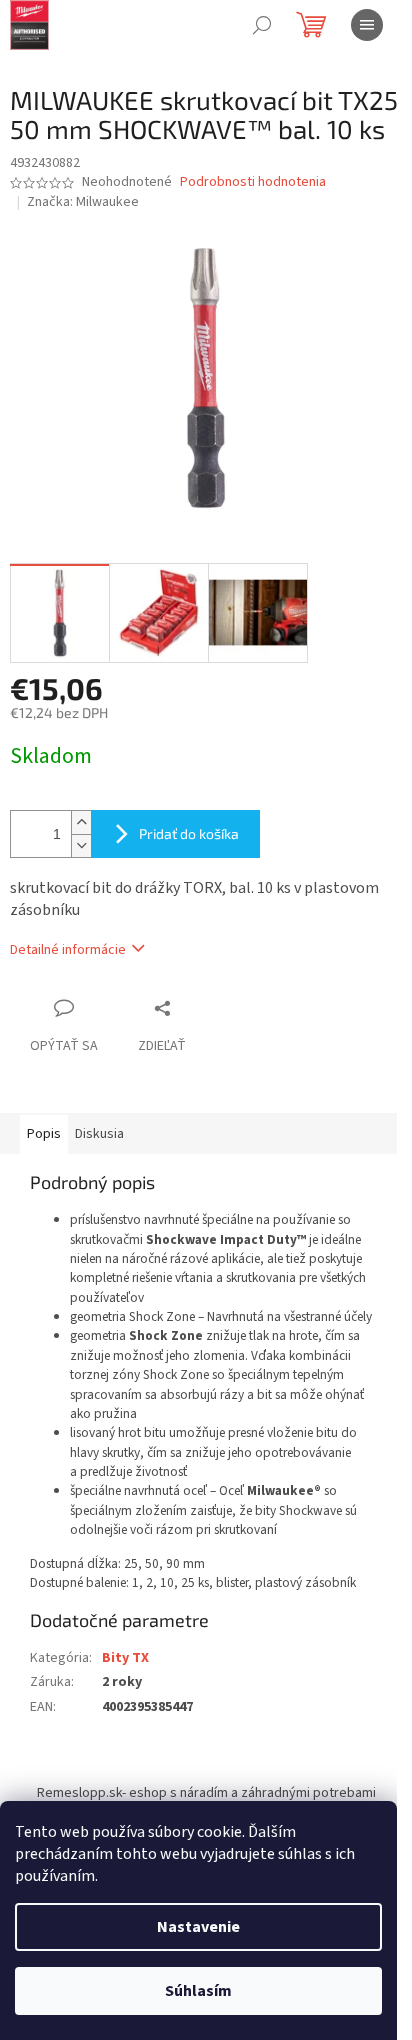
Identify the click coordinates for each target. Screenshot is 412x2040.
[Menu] (367, 25)
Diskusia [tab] (99, 1134)
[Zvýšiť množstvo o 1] (81, 822)
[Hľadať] (262, 25)
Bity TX (125, 1658)
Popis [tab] (44, 1134)
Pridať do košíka (189, 833)
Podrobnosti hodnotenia (253, 182)
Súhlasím (198, 1991)
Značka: (83, 202)
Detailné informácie (68, 950)
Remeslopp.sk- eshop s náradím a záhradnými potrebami (206, 1793)
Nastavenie (198, 1927)
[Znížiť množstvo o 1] (81, 845)
